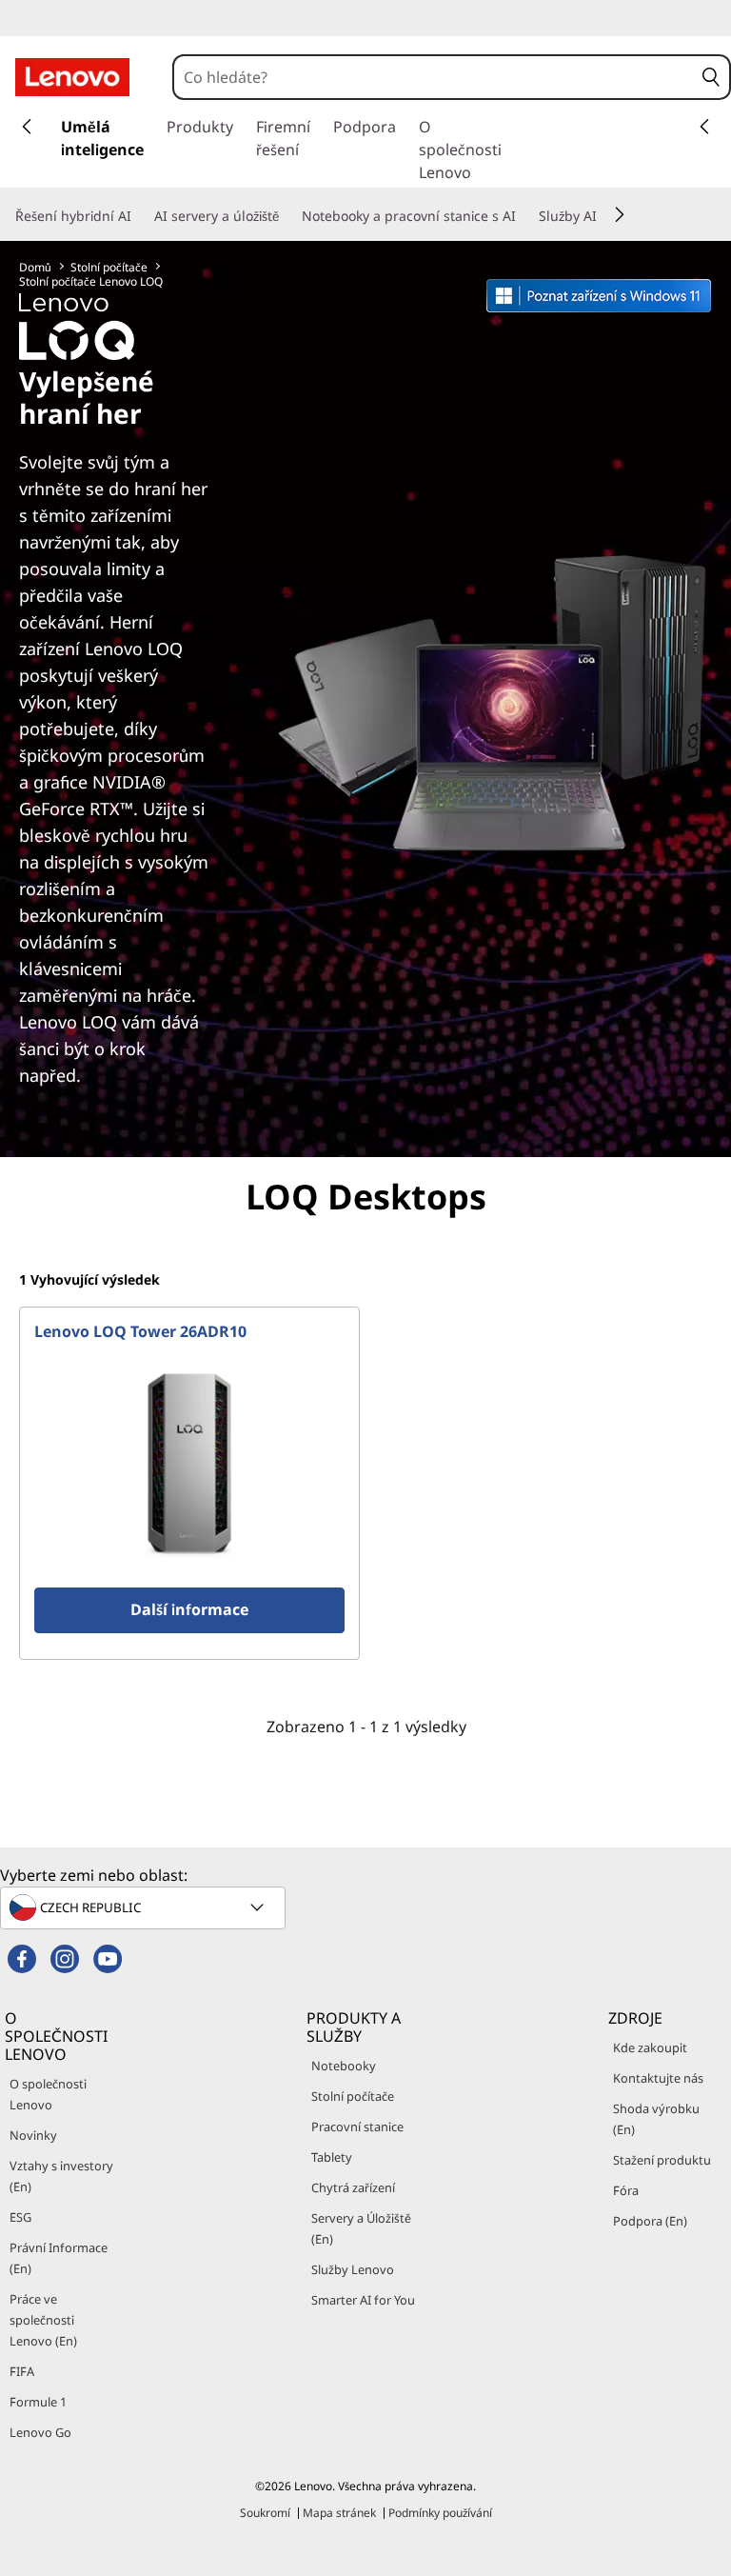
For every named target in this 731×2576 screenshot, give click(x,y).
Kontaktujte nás (658, 2078)
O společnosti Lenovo (48, 2094)
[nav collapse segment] (704, 127)
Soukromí (265, 2513)
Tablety (332, 2157)
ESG (20, 2217)
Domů (35, 267)
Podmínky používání (440, 2513)
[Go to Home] (72, 77)
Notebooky (344, 2066)
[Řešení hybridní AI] (139, 216)
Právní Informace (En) (59, 2258)
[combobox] (434, 77)
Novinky (33, 2135)
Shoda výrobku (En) (656, 2119)
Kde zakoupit (650, 2047)
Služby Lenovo (353, 2269)
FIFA (22, 2371)
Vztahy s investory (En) (61, 2176)
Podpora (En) (650, 2221)
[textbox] (145, 1907)
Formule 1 (38, 2402)
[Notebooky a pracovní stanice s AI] (524, 216)
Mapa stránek (339, 2513)
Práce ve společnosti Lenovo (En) (43, 2320)
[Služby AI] (604, 216)
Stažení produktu (662, 2160)
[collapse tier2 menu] (620, 214)
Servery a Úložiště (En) (361, 2228)
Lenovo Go (40, 2432)
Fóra (626, 2190)
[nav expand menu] (27, 127)
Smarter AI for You (363, 2300)
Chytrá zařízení (353, 2187)
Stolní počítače (109, 267)
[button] (711, 77)
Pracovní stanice (357, 2127)
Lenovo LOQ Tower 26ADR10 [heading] (140, 1331)
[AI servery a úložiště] (286, 216)
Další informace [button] (189, 1609)
